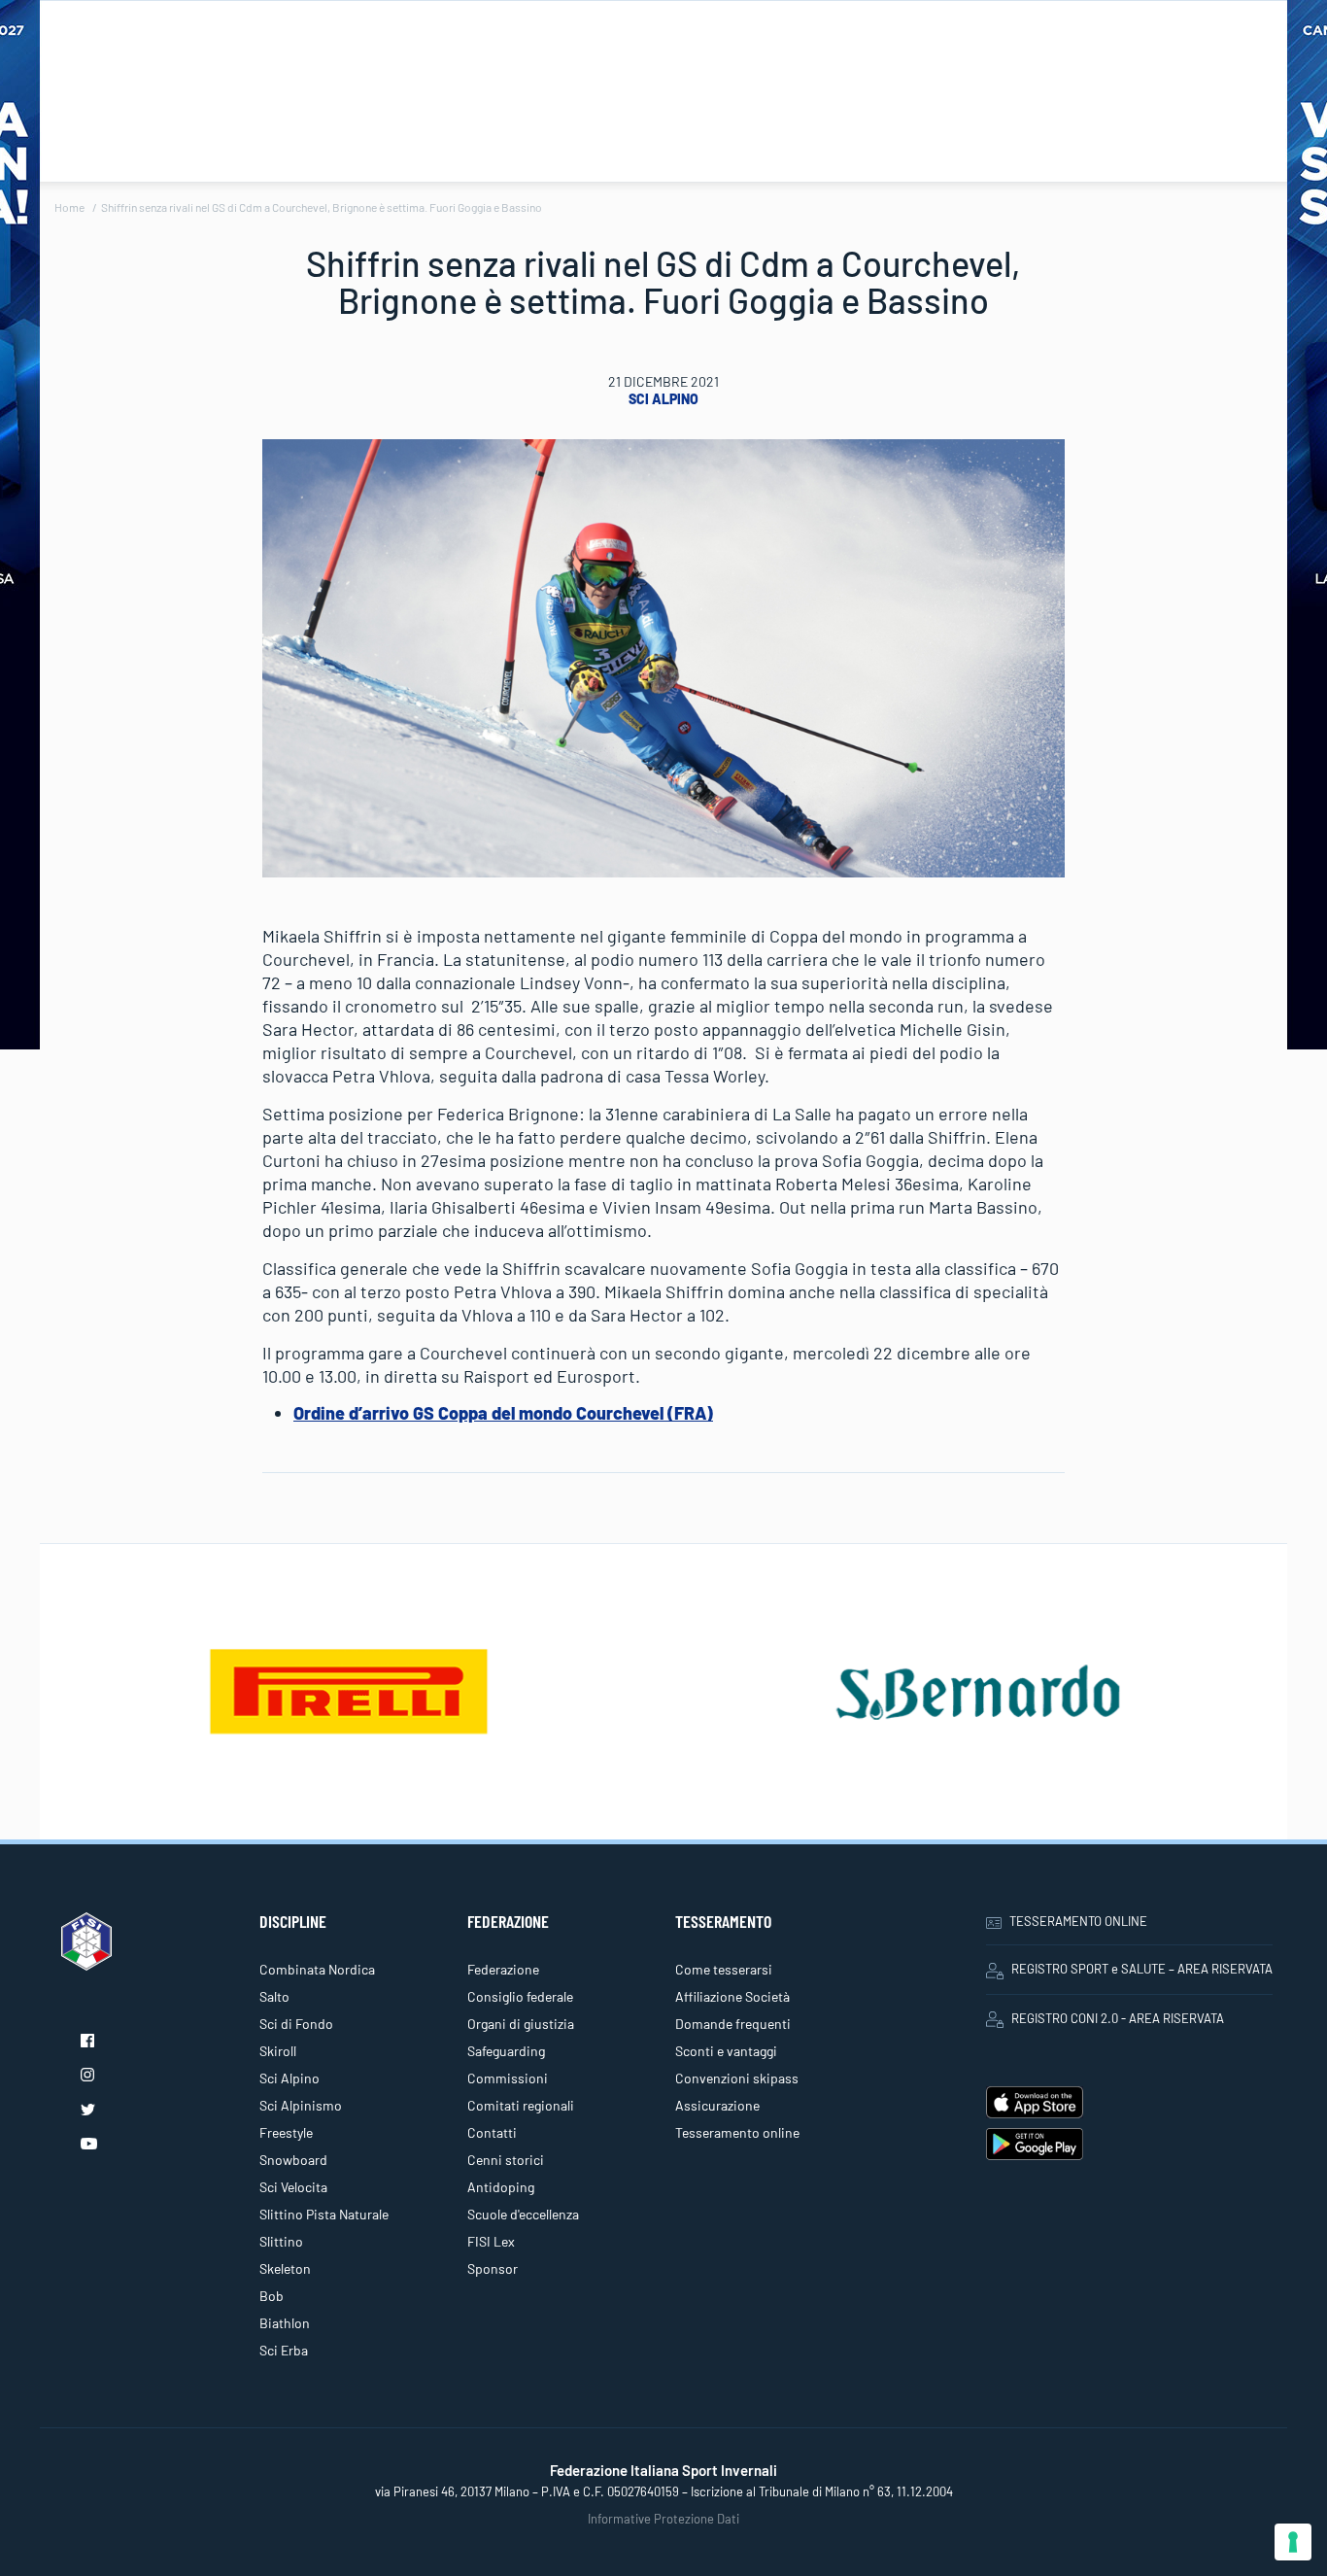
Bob (272, 2296)
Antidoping (501, 2187)
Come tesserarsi (724, 1969)
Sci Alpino (663, 399)
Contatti (492, 2132)
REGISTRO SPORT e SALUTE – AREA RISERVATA (1142, 1969)
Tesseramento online (737, 2132)
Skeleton (285, 2268)
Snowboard (293, 2160)
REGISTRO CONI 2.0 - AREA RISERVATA (1118, 2018)
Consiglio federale (520, 1996)
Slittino (281, 2241)
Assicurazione (717, 2105)
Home (69, 207)
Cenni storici (506, 2160)
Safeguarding (506, 2051)
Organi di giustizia (521, 2024)
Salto (274, 1996)
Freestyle (286, 2132)
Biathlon (285, 2323)
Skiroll (278, 2051)
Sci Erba (284, 2350)
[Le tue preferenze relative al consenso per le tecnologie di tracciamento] (1293, 2542)
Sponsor (493, 2268)
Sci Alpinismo (301, 2105)
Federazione (503, 1969)
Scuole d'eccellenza (523, 2214)
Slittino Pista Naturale (324, 2214)
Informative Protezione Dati (663, 2519)
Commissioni (508, 2078)
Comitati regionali (521, 2105)
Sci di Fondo (296, 2024)
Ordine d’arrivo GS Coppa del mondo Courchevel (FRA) (503, 1413)
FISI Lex (491, 2241)
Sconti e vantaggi (726, 2051)
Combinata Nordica (317, 1969)
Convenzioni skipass (737, 2078)
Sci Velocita (293, 2187)
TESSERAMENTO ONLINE (1078, 1921)
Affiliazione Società (732, 1996)
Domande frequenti (733, 2024)
